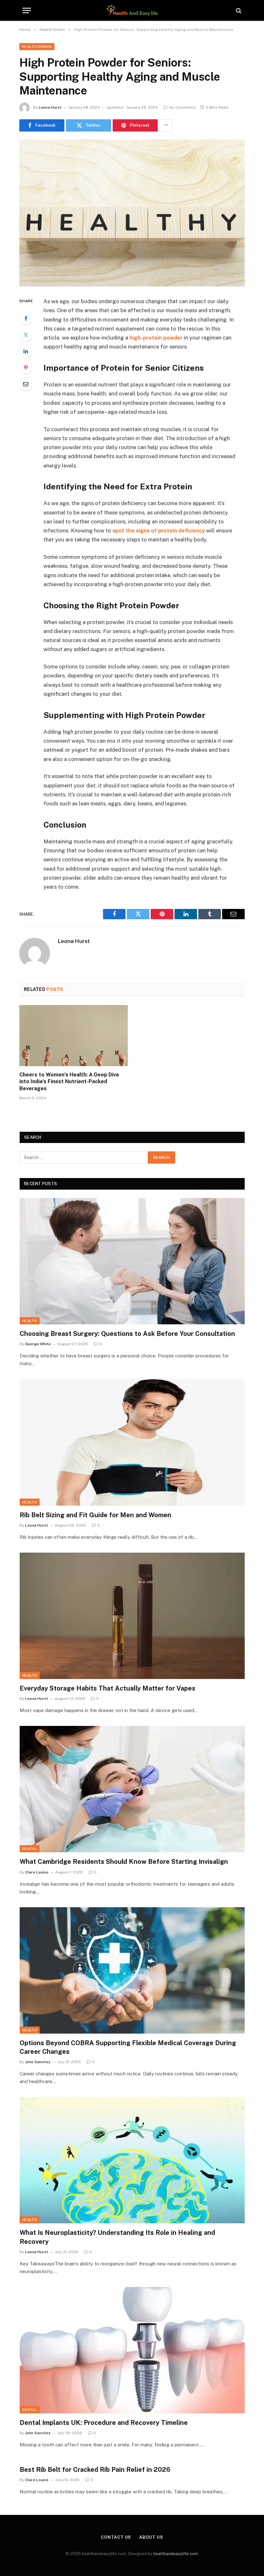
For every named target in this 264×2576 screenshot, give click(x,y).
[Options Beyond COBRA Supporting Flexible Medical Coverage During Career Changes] (132, 1970)
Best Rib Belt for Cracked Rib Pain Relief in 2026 (95, 2470)
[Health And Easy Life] (132, 10)
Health (30, 1321)
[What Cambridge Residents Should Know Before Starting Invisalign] (132, 1789)
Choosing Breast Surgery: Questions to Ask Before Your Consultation (127, 1334)
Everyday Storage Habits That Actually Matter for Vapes (108, 1688)
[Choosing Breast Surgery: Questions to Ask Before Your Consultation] (132, 1261)
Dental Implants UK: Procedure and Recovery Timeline (104, 2423)
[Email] (26, 384)
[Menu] (27, 10)
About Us (151, 2537)
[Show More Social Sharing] (166, 125)
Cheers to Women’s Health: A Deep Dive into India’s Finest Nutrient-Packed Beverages (69, 1082)
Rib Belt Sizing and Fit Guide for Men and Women (95, 1515)
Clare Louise (37, 1872)
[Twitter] (26, 335)
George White (38, 1344)
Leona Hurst (50, 107)
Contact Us (116, 2537)
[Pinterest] (26, 367)
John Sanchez (38, 2062)
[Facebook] (26, 318)
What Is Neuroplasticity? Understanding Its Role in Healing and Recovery (117, 2237)
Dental (30, 1849)
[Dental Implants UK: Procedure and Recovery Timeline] (132, 2350)
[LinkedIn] (26, 351)
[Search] (238, 10)
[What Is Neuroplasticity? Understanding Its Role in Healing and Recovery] (132, 2160)
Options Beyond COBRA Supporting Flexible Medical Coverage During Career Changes (128, 2047)
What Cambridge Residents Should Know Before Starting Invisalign (124, 1862)
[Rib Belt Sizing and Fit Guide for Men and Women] (132, 1442)
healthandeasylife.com (176, 2554)
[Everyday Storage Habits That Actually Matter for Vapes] (132, 1616)
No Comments (183, 107)
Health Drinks (37, 47)
